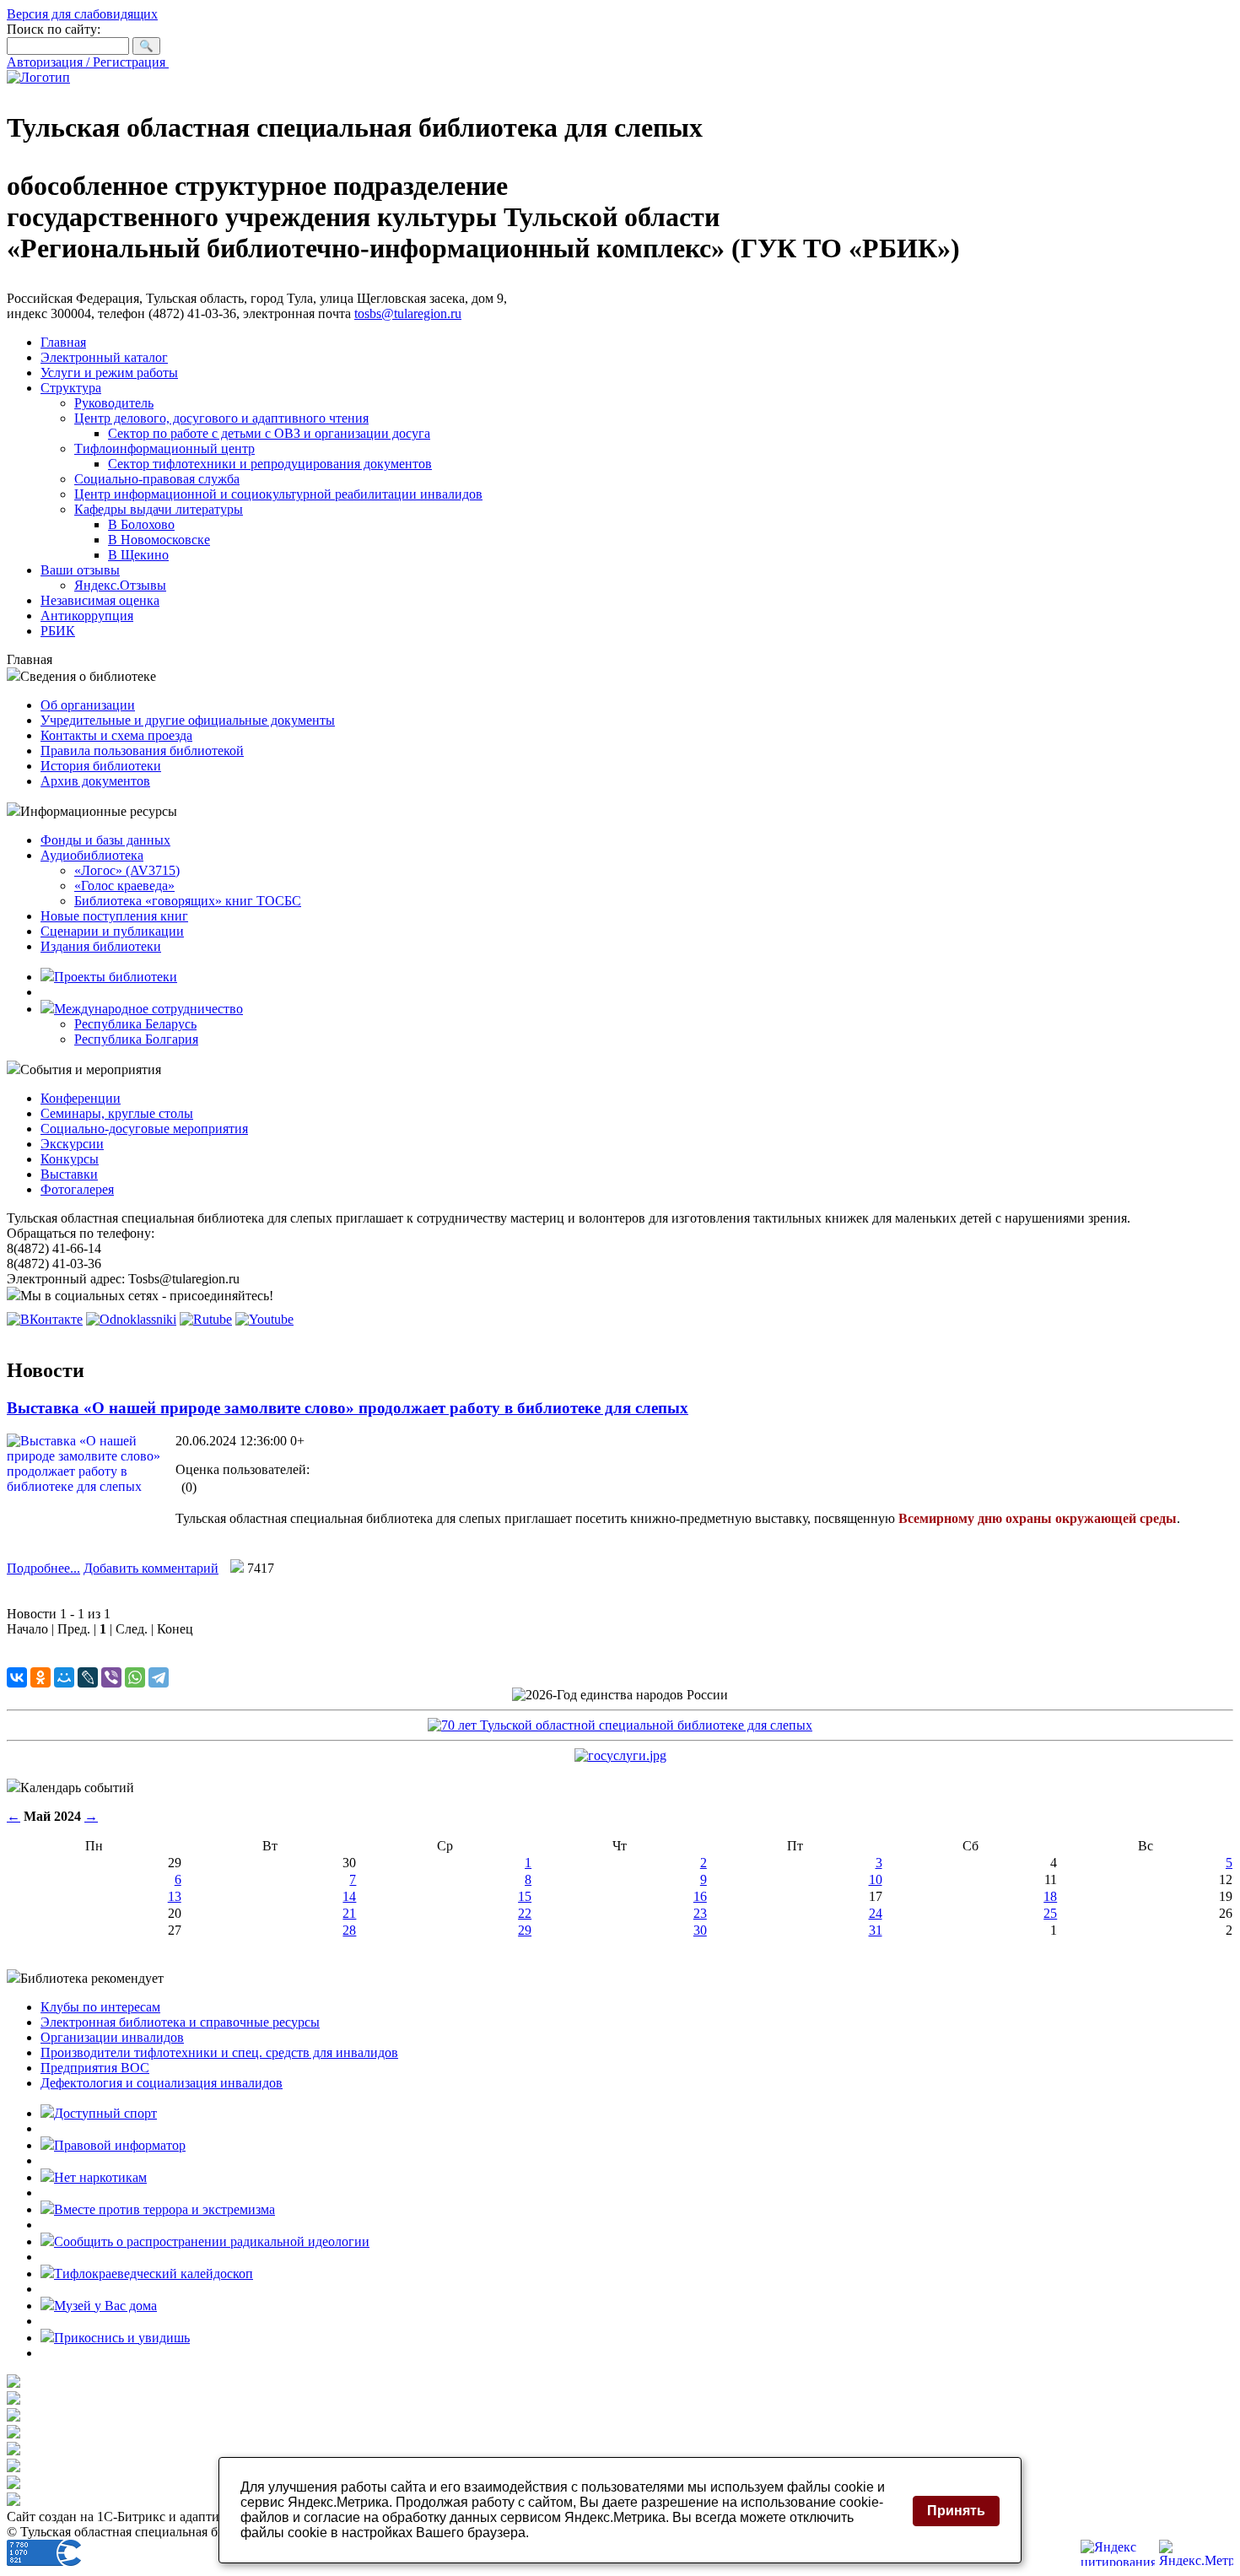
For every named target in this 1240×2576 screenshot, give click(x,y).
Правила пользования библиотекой (142, 751)
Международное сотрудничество (148, 1009)
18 (1050, 1896)
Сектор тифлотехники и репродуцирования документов (270, 464)
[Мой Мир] (64, 1677)
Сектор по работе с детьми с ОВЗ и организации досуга (269, 433)
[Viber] (111, 1677)
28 (349, 1930)
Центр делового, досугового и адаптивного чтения (221, 418)
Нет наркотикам (100, 2177)
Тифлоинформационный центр (164, 448)
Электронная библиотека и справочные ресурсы (180, 2022)
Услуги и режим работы (109, 373)
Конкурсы (70, 1159)
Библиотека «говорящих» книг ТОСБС (188, 901)
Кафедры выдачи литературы (159, 509)
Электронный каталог (104, 357)
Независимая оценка (100, 600)
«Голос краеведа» (124, 886)
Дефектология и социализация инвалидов (162, 2083)
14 (349, 1896)
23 (700, 1913)
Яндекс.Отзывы (120, 585)
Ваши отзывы (80, 570)
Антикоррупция (87, 616)
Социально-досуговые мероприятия (144, 1129)
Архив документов (95, 781)
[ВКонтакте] (17, 1677)
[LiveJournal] (88, 1677)
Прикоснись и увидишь (122, 2338)
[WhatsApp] (135, 1677)
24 (876, 1913)
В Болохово (141, 524)
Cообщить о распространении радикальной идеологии (212, 2241)
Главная (63, 342)
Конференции (81, 1098)
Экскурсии (72, 1144)
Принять (956, 2511)
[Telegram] (159, 1677)
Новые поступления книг (114, 916)
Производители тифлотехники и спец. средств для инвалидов (219, 2052)
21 (349, 1913)
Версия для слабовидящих (82, 14)
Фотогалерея (77, 1189)
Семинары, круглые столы (117, 1113)
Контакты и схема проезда (116, 735)
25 (1050, 1913)
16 (700, 1896)
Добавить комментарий (151, 1568)
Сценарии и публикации (112, 931)
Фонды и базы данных (105, 840)
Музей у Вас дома (105, 2306)
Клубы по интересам (100, 2007)
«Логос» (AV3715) (127, 870)
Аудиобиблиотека (92, 855)
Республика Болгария (136, 1039)
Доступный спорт (105, 2113)
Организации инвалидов (112, 2037)
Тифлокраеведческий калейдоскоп (154, 2274)
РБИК (58, 631)
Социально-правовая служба (157, 479)
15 (525, 1896)
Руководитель (114, 403)
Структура (71, 388)
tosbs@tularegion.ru (408, 313)
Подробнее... (43, 1568)
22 (525, 1913)
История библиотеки (101, 766)
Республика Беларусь (135, 1024)
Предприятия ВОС (95, 2068)
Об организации (88, 705)
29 (525, 1930)
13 (175, 1896)
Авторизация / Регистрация (88, 62)
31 (876, 1930)
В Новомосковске (159, 540)
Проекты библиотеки (116, 977)
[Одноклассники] (40, 1677)
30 (700, 1930)
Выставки (69, 1174)
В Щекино (138, 555)
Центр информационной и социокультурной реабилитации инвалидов (278, 494)
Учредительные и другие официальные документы (188, 720)
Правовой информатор (120, 2145)
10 (876, 1879)
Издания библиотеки (101, 946)
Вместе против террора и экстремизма (164, 2209)
